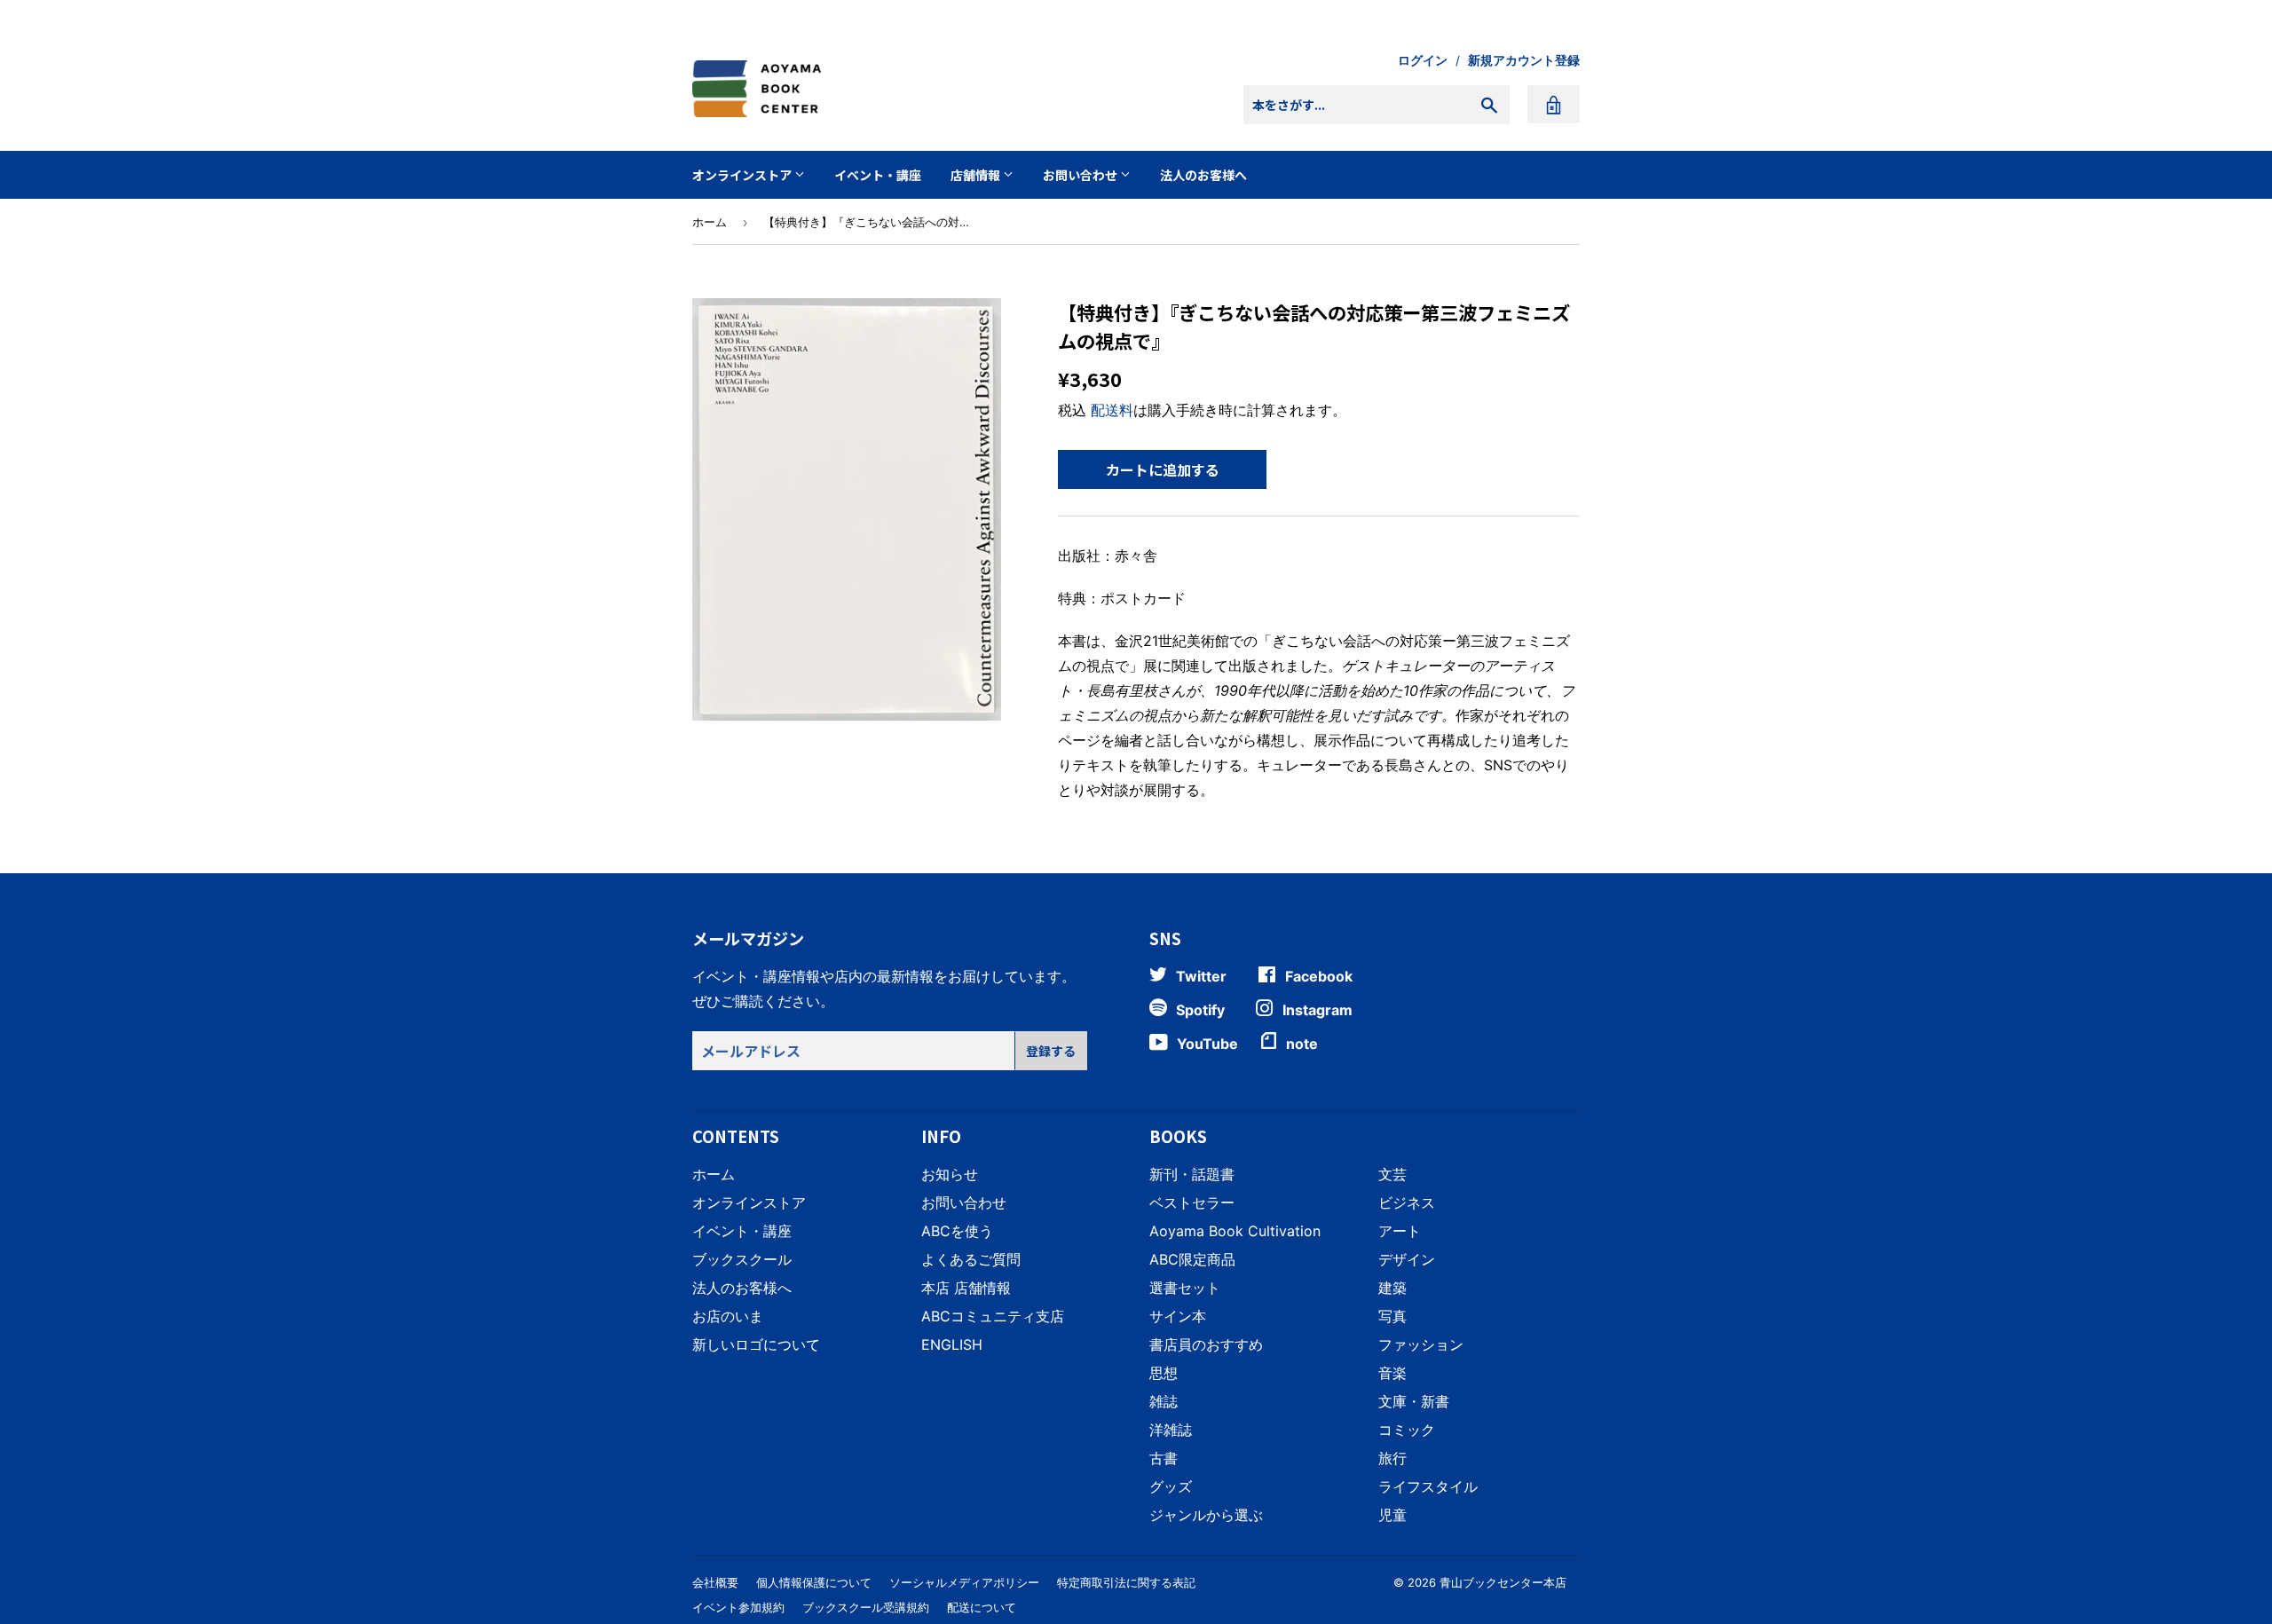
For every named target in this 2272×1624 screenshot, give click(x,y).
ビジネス (1407, 1202)
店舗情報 (977, 175)
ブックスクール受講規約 (866, 1607)
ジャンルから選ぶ (1206, 1515)
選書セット (1185, 1288)
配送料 (1112, 410)
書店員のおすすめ (1206, 1344)
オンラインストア (743, 175)
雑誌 (1164, 1401)
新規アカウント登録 (1524, 60)
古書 (1164, 1458)
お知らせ (950, 1174)
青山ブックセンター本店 (1503, 1582)
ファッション (1421, 1344)
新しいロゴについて (756, 1344)
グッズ (1171, 1486)
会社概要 (715, 1582)
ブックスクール (742, 1259)
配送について (982, 1607)
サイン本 (1178, 1316)
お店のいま (728, 1316)
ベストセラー (1192, 1202)
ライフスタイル (1428, 1486)
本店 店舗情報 (966, 1288)
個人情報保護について (814, 1582)
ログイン (1423, 60)
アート (1400, 1231)
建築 (1392, 1288)
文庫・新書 (1414, 1401)
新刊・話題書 (1192, 1174)
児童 (1392, 1515)
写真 (1392, 1316)
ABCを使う (957, 1231)
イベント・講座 (878, 175)
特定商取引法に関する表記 (1126, 1582)
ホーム (710, 222)
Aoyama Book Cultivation (1235, 1231)
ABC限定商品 (1192, 1259)
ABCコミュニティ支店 (993, 1316)
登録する (1051, 1051)
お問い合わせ (1081, 175)
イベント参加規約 (738, 1607)
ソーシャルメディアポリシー (964, 1582)
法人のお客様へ (1203, 175)
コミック (1407, 1430)
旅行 (1392, 1458)
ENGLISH (952, 1344)
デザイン (1407, 1259)
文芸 (1392, 1174)
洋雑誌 (1171, 1430)
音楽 (1392, 1373)
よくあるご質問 (971, 1259)
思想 (1164, 1373)
